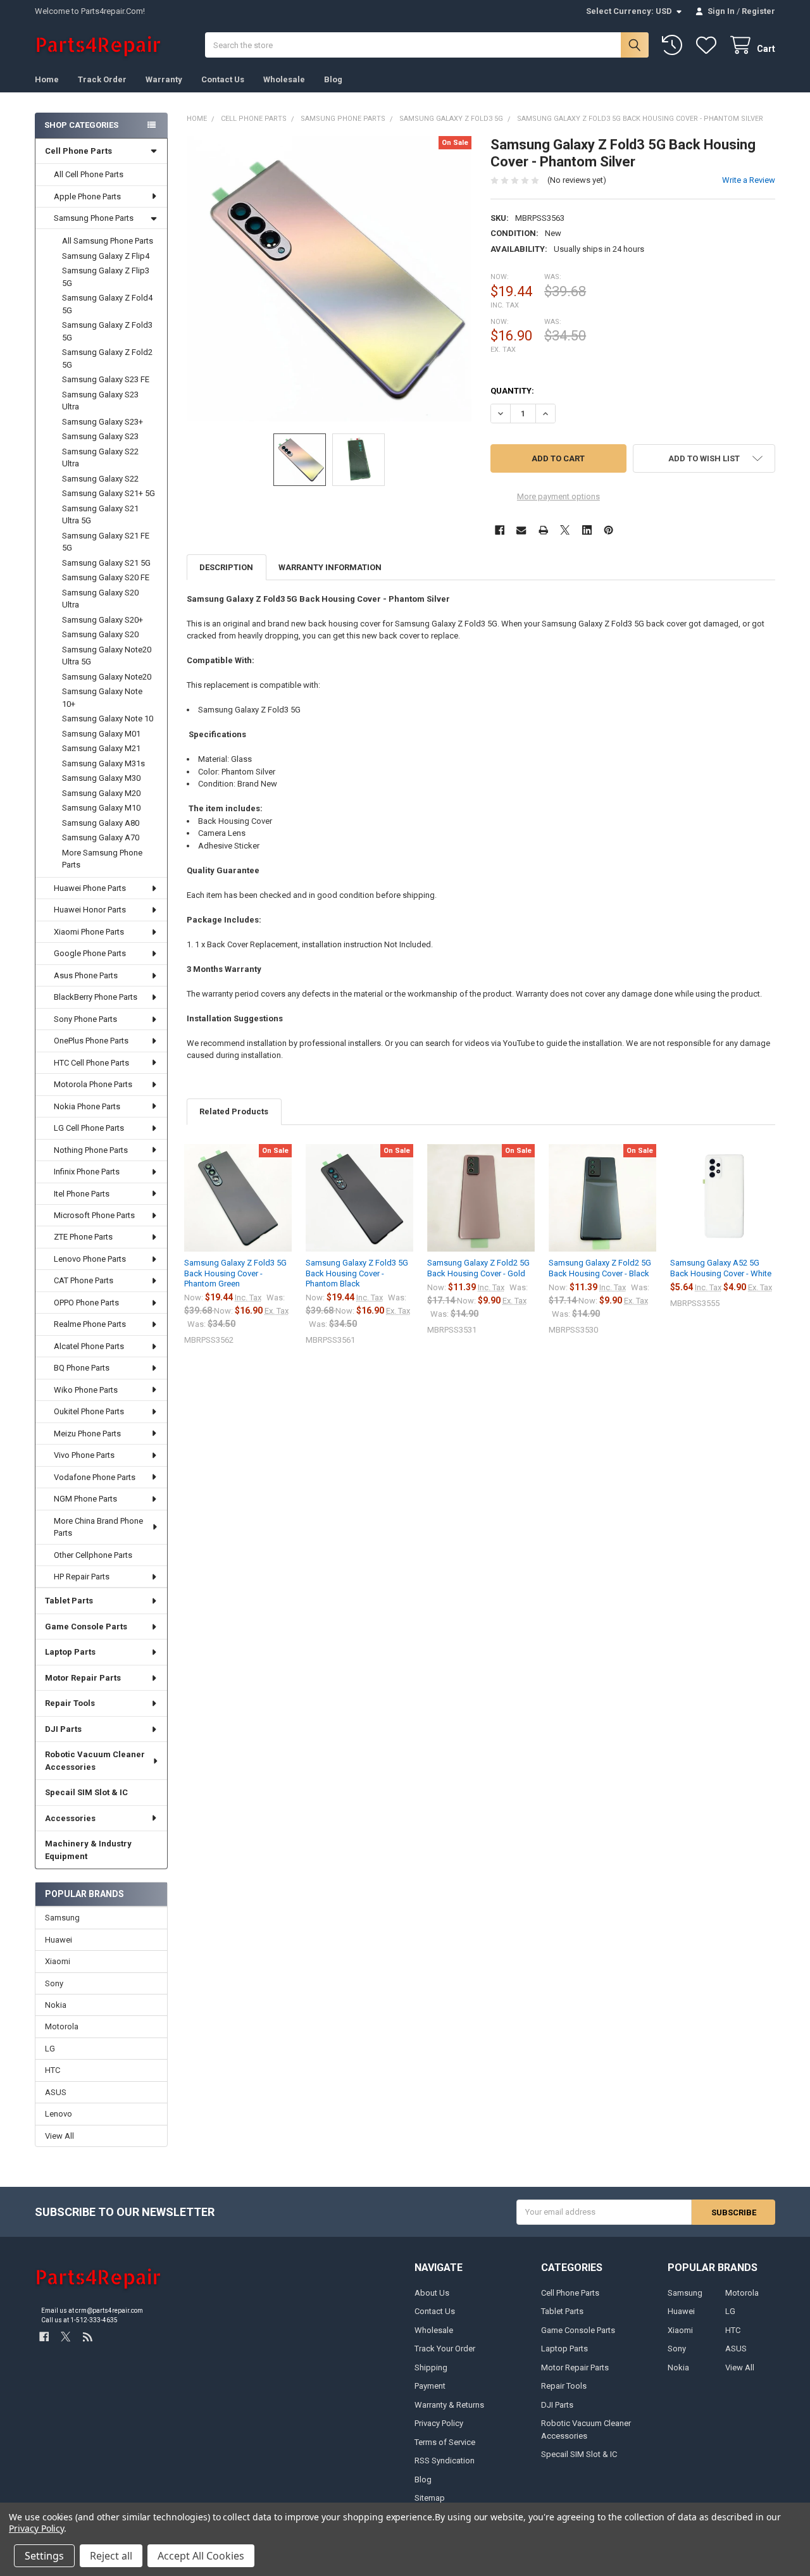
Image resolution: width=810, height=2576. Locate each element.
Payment (430, 2386)
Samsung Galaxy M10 (101, 808)
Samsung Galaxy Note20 (107, 677)
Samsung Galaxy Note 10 (108, 719)
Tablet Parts (69, 1601)
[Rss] (88, 2337)
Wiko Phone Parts (86, 1390)
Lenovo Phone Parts (90, 1259)
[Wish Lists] (709, 45)
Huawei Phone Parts (90, 888)
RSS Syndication (445, 2461)
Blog (333, 79)
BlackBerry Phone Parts (96, 997)
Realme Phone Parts (90, 1324)
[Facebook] (500, 530)
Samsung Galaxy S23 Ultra (100, 401)
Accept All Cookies (201, 2556)
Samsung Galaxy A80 (101, 823)
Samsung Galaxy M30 (101, 778)
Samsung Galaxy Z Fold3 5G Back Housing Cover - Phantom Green (235, 1273)
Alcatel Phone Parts (89, 1346)
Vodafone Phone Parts (95, 1477)
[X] (565, 530)
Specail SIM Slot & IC (86, 1792)
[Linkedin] (587, 530)
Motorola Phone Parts (93, 1084)
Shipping (431, 2368)
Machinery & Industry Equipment (88, 1850)
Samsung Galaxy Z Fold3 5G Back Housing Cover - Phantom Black (357, 1273)
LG (50, 2049)
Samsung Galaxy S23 (100, 436)
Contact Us (223, 79)
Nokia (56, 2005)
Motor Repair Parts (83, 1678)
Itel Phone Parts (82, 1194)
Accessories (70, 1818)
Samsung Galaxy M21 (101, 748)
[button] (704, 458)
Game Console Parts (86, 1627)
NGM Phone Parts (85, 1499)
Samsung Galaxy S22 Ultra (100, 458)
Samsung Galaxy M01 (101, 734)
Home (47, 79)
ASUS (56, 2092)
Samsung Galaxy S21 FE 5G (106, 542)
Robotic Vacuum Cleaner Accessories (95, 1761)
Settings (44, 2556)
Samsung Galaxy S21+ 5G (109, 493)
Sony (54, 1983)
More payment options (558, 496)
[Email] (521, 530)
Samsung (62, 1918)
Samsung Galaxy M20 (101, 793)
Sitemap (430, 2498)
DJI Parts (63, 1729)
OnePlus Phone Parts (91, 1041)
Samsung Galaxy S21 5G (106, 563)
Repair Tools (70, 1703)
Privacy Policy (439, 2423)
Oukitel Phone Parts (89, 1411)
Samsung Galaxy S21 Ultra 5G (100, 515)
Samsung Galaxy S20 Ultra (100, 599)
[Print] (543, 530)
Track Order (102, 79)
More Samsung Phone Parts (102, 859)
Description (226, 567)
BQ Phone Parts (82, 1368)
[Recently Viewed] (675, 45)
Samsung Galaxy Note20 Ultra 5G (107, 656)
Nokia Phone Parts (87, 1106)
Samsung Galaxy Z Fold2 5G (107, 358)
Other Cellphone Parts (93, 1555)
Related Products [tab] (234, 1111)
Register (758, 11)
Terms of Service (445, 2442)
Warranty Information (330, 567)
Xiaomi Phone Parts (89, 932)
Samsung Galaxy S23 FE (106, 379)
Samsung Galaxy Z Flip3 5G (106, 277)
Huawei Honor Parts (90, 910)
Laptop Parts (70, 1652)
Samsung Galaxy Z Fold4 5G (107, 304)
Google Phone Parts (90, 953)
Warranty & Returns (449, 2405)
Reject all (111, 2556)
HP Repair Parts (82, 1577)
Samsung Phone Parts (94, 218)
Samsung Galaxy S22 (100, 479)
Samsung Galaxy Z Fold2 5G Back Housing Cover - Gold (478, 1268)
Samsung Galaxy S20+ (103, 620)
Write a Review (749, 180)
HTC (53, 2070)
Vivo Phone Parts (84, 1455)
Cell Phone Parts (78, 151)
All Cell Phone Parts (89, 174)
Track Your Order (445, 2349)
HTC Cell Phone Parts (91, 1063)
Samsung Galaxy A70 (101, 837)
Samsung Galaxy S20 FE (106, 577)
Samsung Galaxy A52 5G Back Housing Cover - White (721, 1268)
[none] (329, 279)
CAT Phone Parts (84, 1280)
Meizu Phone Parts (87, 1434)
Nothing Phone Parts (91, 1150)
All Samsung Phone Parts (108, 241)
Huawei (59, 1940)
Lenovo (59, 2114)
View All (59, 2136)
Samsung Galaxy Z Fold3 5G (107, 331)
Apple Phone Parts (87, 196)
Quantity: (512, 391)
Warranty (164, 79)
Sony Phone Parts (85, 1019)
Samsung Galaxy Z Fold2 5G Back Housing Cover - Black (600, 1268)
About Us (432, 2293)
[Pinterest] (608, 530)
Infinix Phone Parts (87, 1172)
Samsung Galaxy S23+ (103, 422)
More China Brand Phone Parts (98, 1527)
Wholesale (284, 79)
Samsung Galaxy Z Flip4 (106, 256)
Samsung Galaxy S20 (100, 634)
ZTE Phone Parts (83, 1237)
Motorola (62, 2026)
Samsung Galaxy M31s (103, 763)
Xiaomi (58, 1961)
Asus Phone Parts (86, 975)
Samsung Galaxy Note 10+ (102, 698)
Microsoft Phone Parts (94, 1215)
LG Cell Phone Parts (89, 1128)
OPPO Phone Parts (86, 1303)
